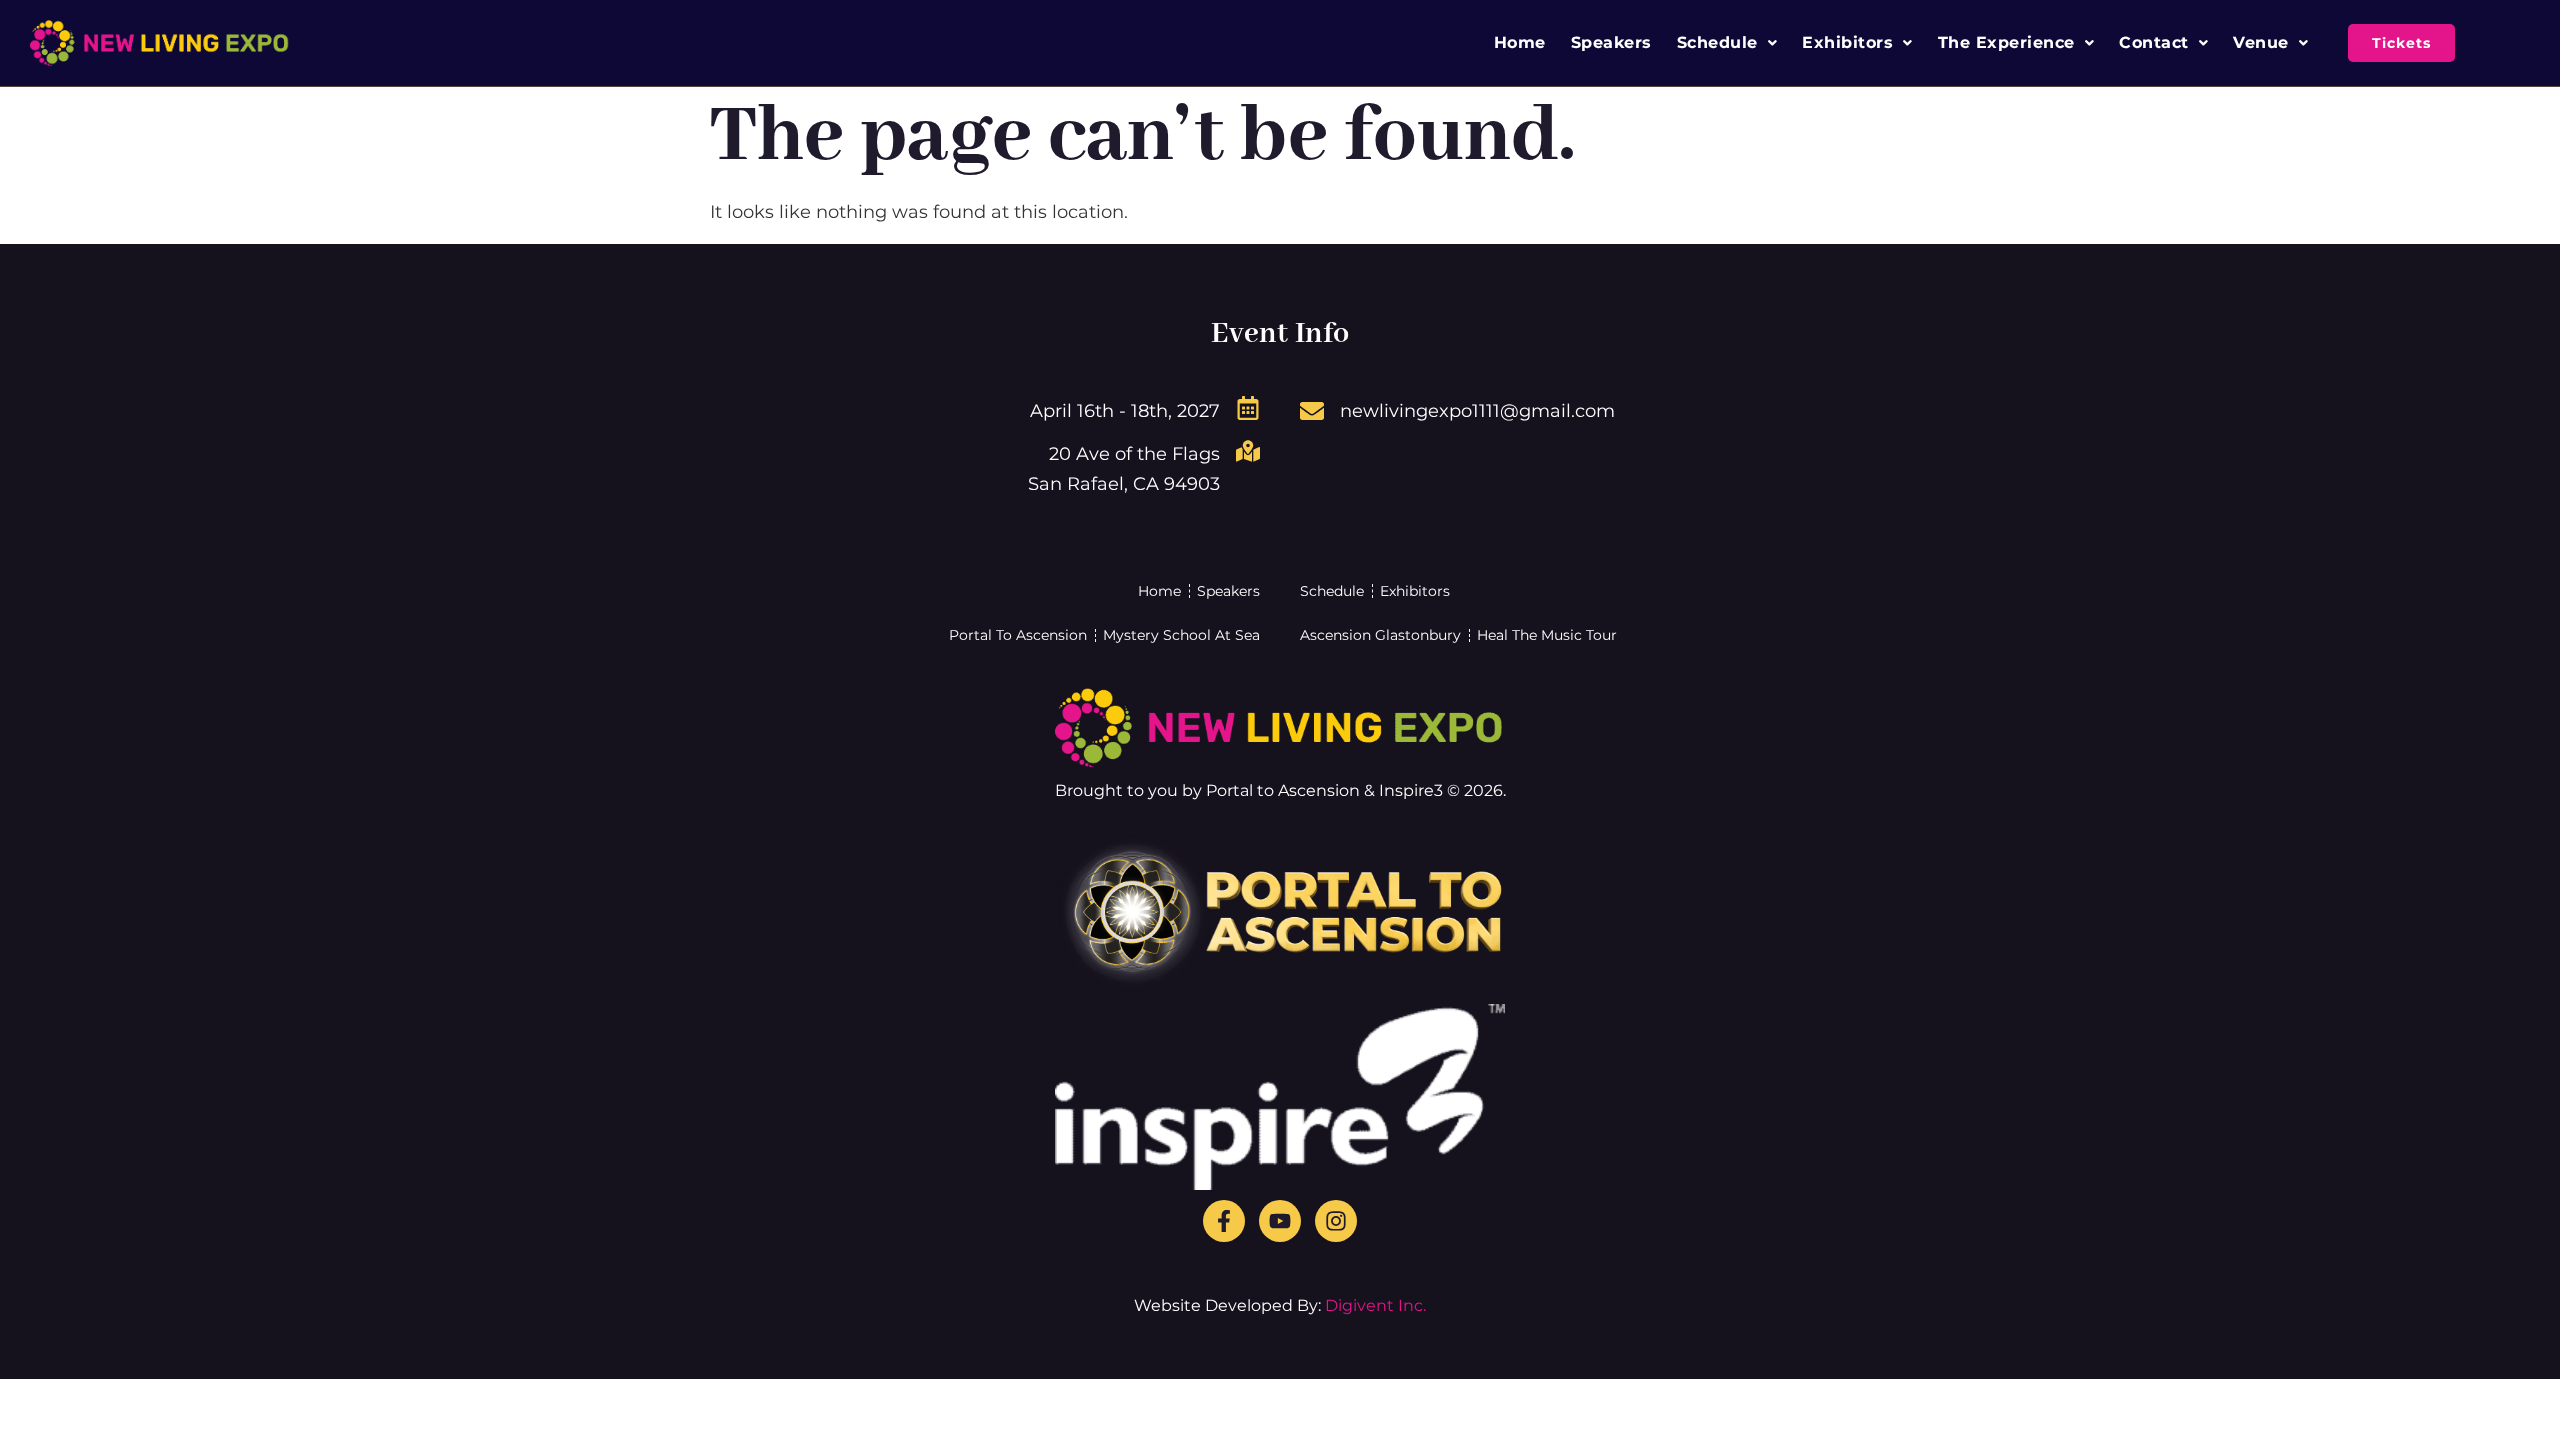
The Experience (2006, 42)
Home (1520, 42)
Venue (2261, 42)
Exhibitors (1847, 42)
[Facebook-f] (1224, 1221)
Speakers (1611, 42)
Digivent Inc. (1375, 1305)
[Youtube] (1280, 1221)
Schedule (1717, 42)
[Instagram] (1336, 1221)
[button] (1727, 43)
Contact (2154, 42)
